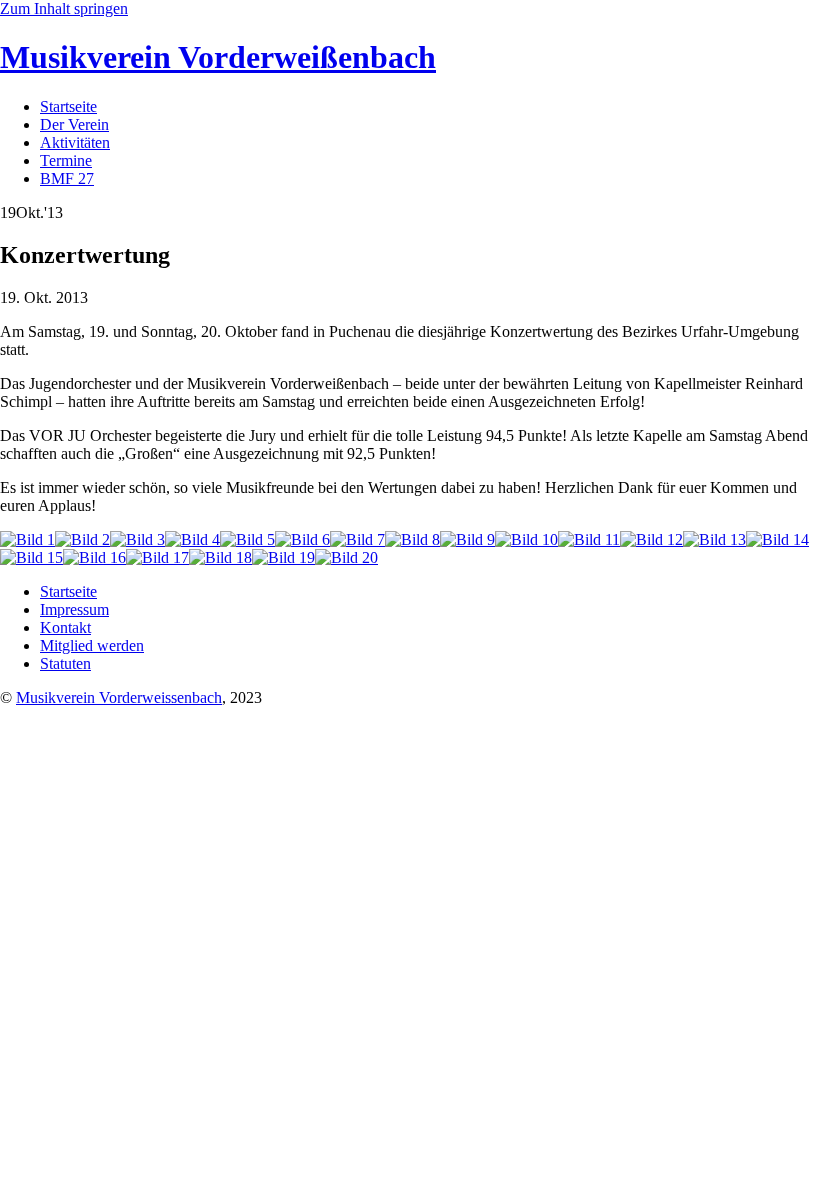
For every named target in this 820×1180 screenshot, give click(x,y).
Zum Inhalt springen (64, 8)
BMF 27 (67, 178)
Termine (66, 160)
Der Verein (74, 124)
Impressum (74, 609)
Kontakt (65, 627)
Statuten (65, 663)
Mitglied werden (92, 645)
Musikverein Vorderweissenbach (119, 697)
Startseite (68, 106)
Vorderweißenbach (218, 57)
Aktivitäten (75, 142)
